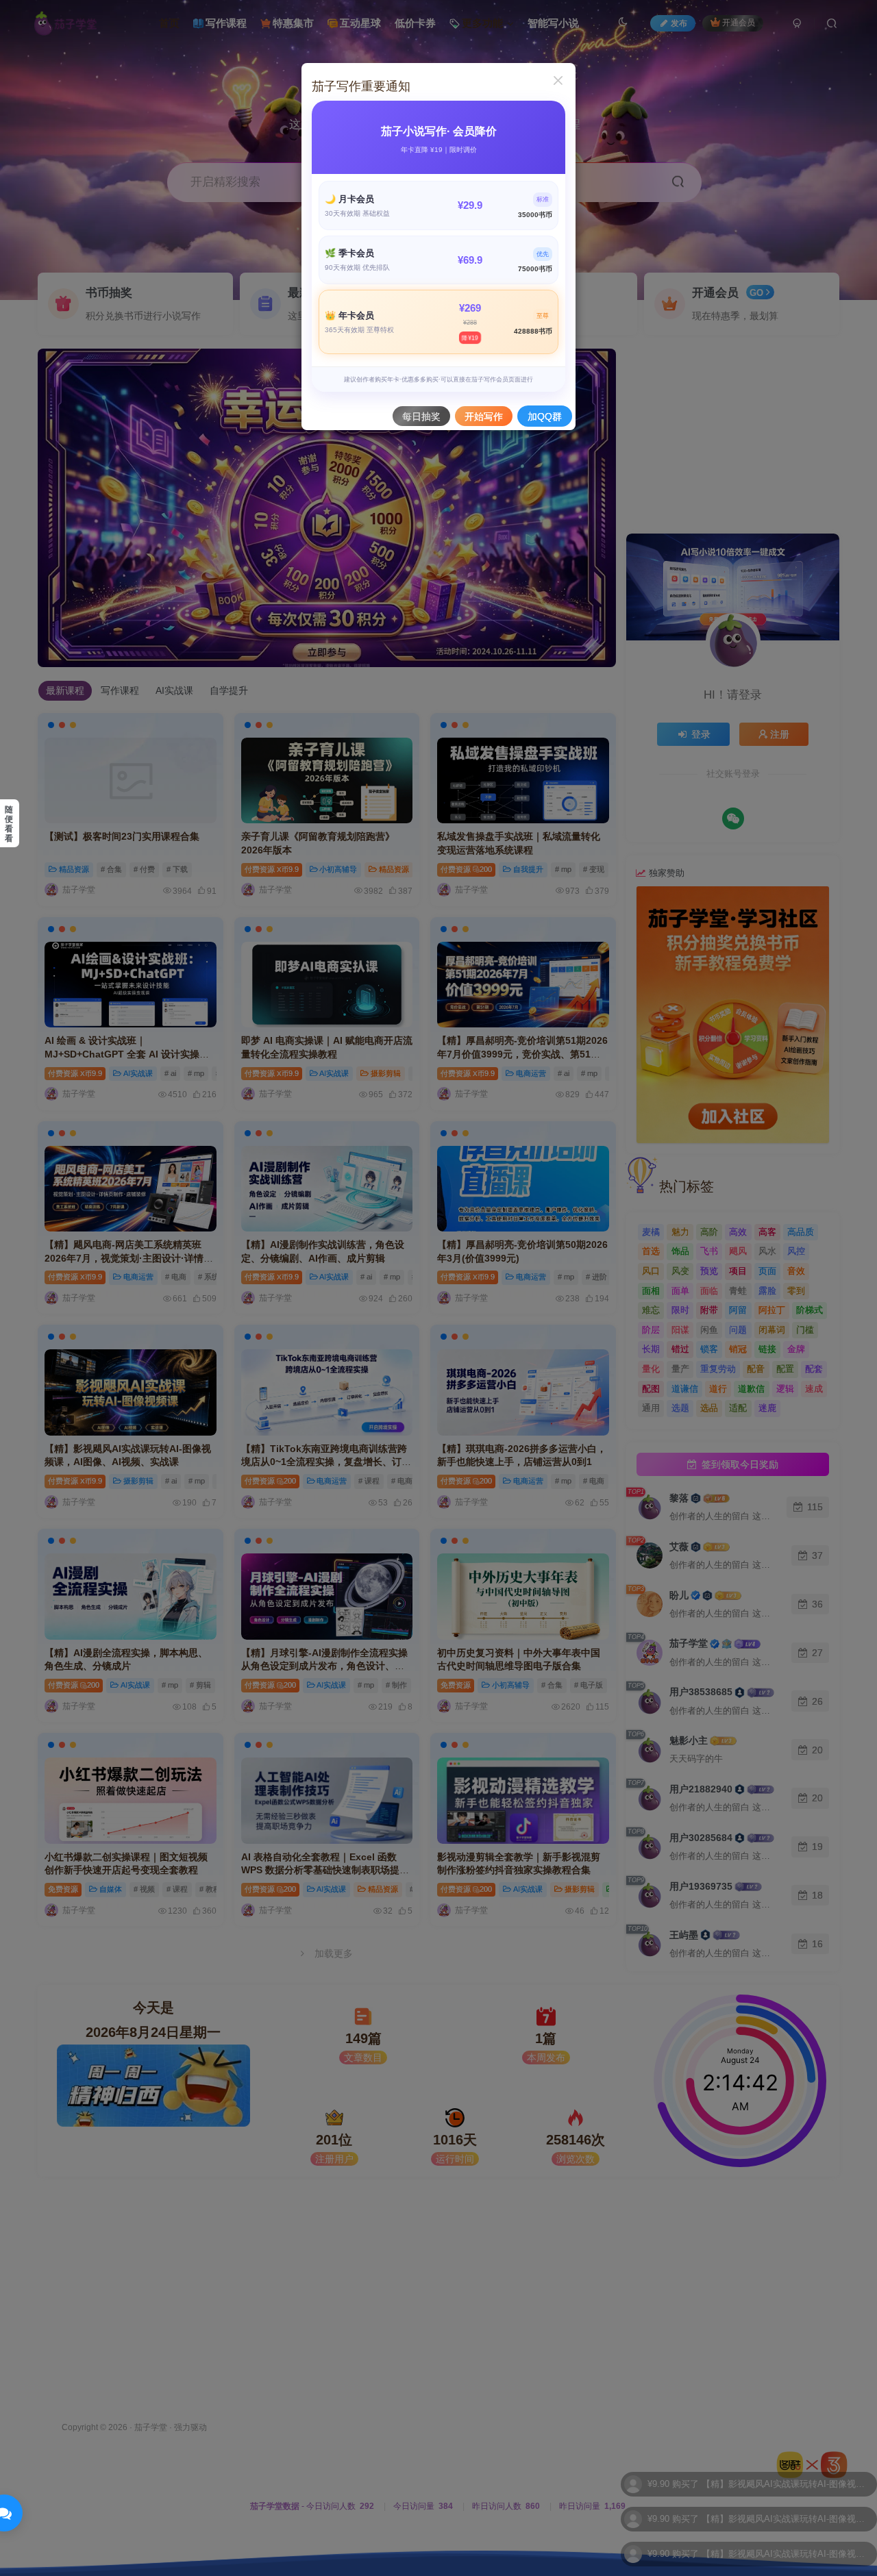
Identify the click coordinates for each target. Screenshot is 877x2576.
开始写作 (484, 416)
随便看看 (9, 824)
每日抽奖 (421, 416)
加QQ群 (545, 416)
